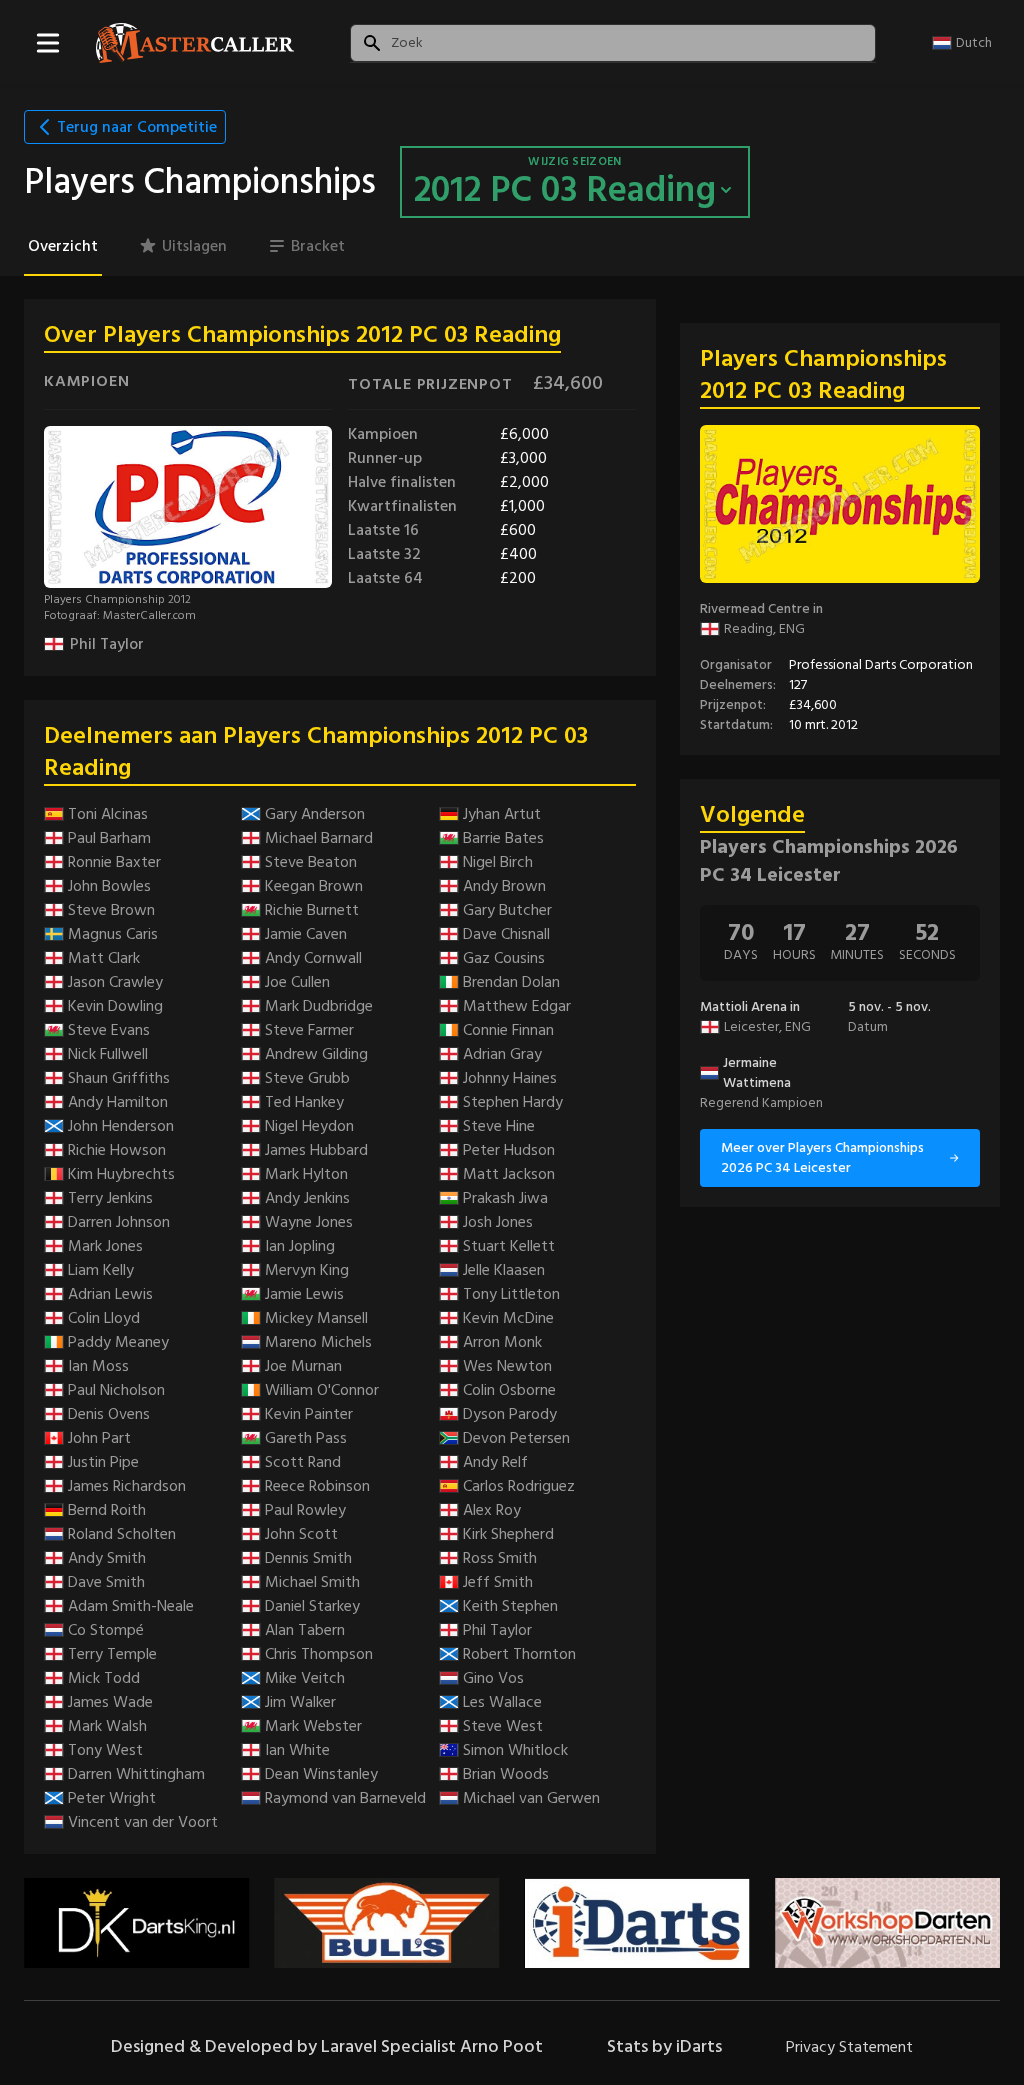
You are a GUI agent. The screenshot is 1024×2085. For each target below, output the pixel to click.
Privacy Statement (849, 2047)
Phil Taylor (107, 644)
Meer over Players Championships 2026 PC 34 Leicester (822, 1157)
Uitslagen (194, 246)
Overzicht (63, 246)
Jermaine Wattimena (757, 1073)
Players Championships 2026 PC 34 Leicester (829, 861)
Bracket (318, 246)
